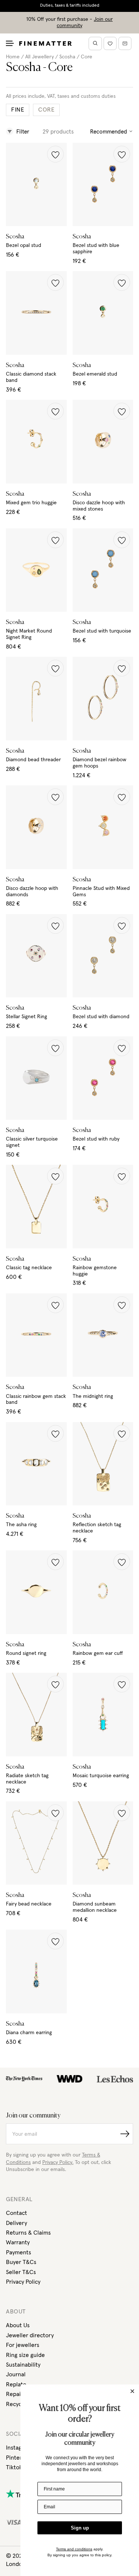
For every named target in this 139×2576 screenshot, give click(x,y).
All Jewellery (39, 57)
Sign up (80, 2528)
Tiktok (14, 2467)
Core (87, 57)
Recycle (16, 2404)
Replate (16, 2384)
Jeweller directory (30, 2335)
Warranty (18, 2242)
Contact (16, 2213)
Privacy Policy (23, 2282)
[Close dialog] (132, 2391)
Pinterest (18, 2458)
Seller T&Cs (21, 2272)
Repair (14, 2394)
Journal (16, 2374)
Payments (19, 2252)
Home (13, 57)
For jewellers (23, 2345)
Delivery (16, 2223)
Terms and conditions (74, 2549)
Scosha (67, 57)
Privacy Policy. (58, 2162)
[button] (55, 154)
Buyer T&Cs (21, 2262)
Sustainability (23, 2365)
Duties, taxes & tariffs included (70, 6)
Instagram (19, 2448)
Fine (18, 110)
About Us (18, 2325)
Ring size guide (25, 2355)
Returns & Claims (28, 2233)
